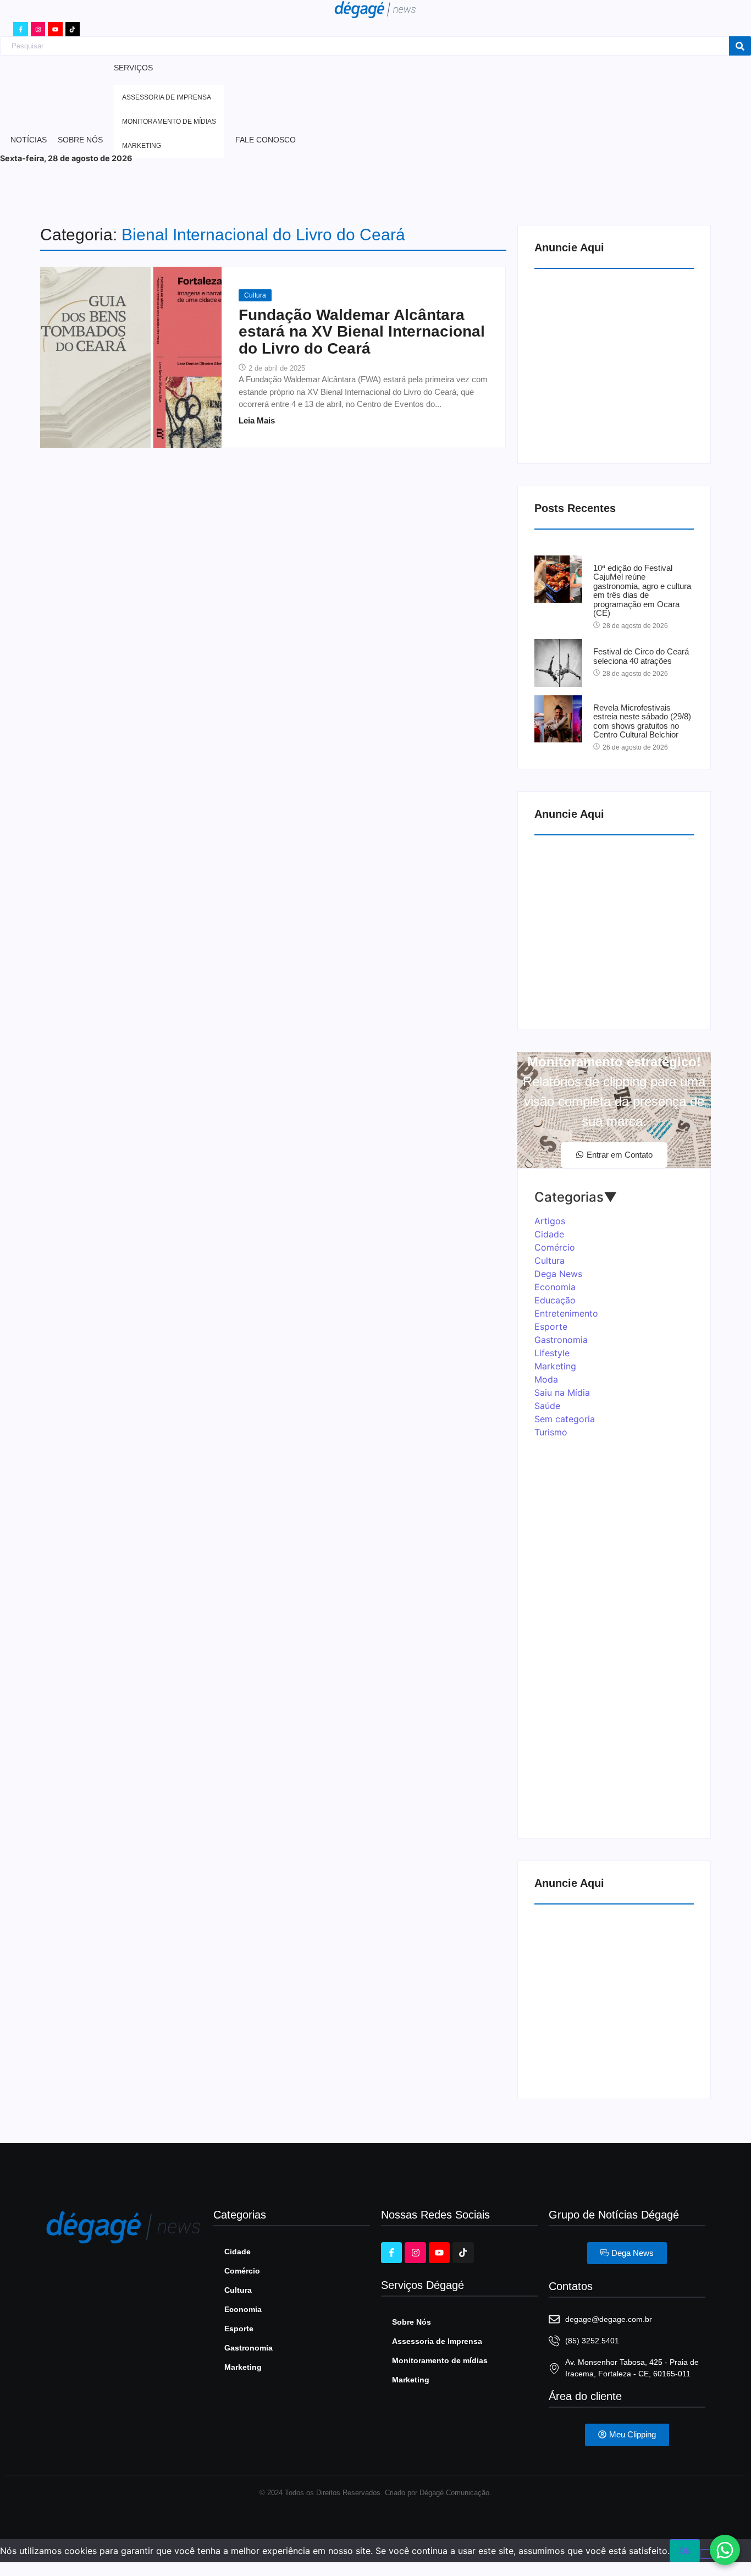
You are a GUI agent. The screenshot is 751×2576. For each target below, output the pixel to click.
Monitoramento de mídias (440, 2360)
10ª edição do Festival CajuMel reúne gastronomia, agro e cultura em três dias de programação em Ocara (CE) (642, 591)
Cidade (238, 2252)
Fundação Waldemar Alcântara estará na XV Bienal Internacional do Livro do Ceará (362, 332)
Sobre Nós (412, 2322)
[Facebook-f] (20, 29)
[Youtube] (55, 29)
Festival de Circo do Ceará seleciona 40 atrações (641, 656)
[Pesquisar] (740, 46)
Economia (243, 2309)
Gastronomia (249, 2348)
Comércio (242, 2271)
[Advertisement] (617, 364)
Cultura (255, 295)
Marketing (243, 2367)
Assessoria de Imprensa (437, 2341)
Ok (685, 2551)
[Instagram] (38, 29)
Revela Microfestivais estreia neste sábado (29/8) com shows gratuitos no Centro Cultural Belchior (642, 722)
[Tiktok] (73, 29)
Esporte (239, 2329)
